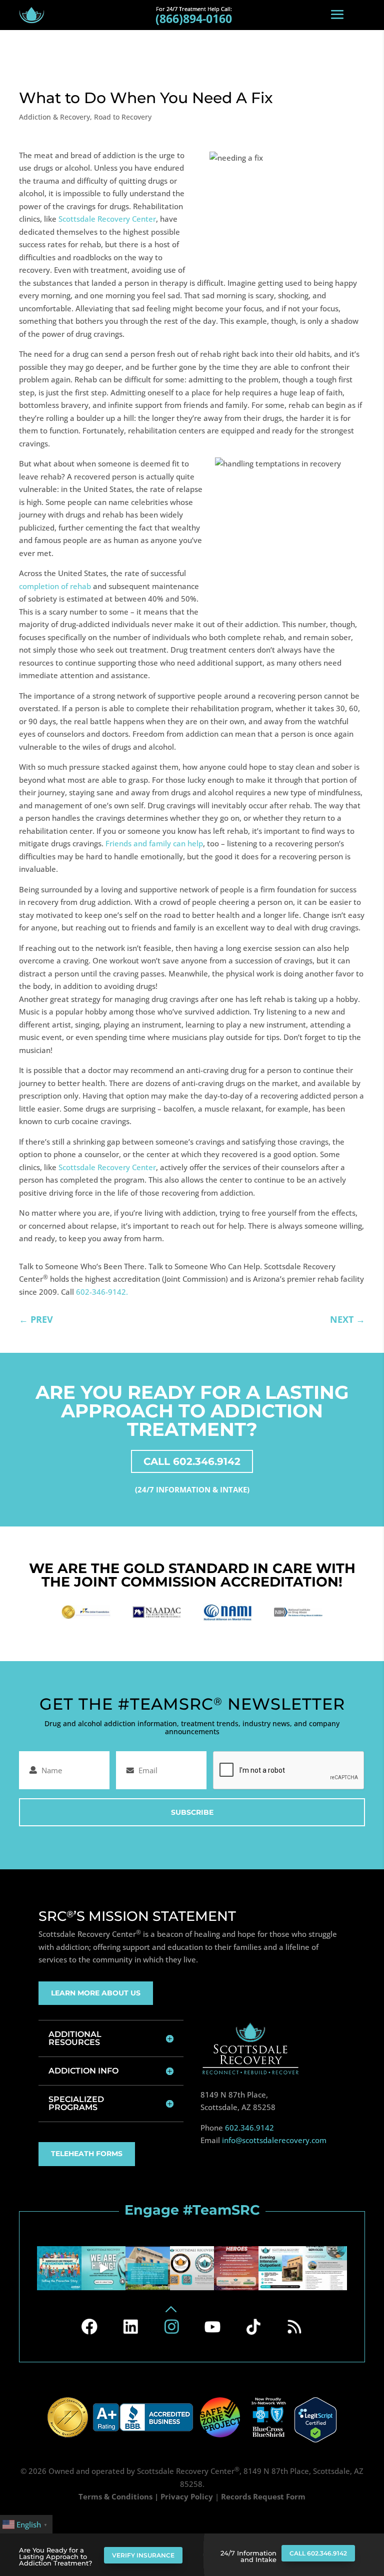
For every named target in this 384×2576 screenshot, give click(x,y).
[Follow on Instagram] (171, 2327)
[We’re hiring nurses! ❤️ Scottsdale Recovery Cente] (103, 2268)
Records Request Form (263, 2496)
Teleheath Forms (87, 2154)
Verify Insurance (143, 2555)
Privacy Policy (187, 2496)
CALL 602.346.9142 (192, 1461)
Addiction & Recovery (54, 117)
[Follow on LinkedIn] (130, 2327)
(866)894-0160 (194, 19)
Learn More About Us (96, 1993)
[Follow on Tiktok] (253, 2327)
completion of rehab (55, 586)
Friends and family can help (154, 843)
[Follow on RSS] (294, 2327)
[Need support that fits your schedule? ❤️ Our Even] (280, 2268)
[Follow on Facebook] (89, 2327)
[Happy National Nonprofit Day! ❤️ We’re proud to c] (192, 2268)
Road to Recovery (123, 117)
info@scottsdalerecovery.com (274, 2140)
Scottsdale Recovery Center (107, 219)
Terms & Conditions (115, 2496)
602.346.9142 (249, 2128)
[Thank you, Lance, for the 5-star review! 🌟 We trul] (147, 2268)
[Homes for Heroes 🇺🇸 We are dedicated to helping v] (236, 2268)
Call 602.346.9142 (318, 2553)
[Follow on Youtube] (212, 2327)
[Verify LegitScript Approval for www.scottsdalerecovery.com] (315, 2419)
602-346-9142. (102, 1292)
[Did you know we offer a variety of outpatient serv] (324, 2268)
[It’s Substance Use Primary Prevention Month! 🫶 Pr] (59, 2268)
